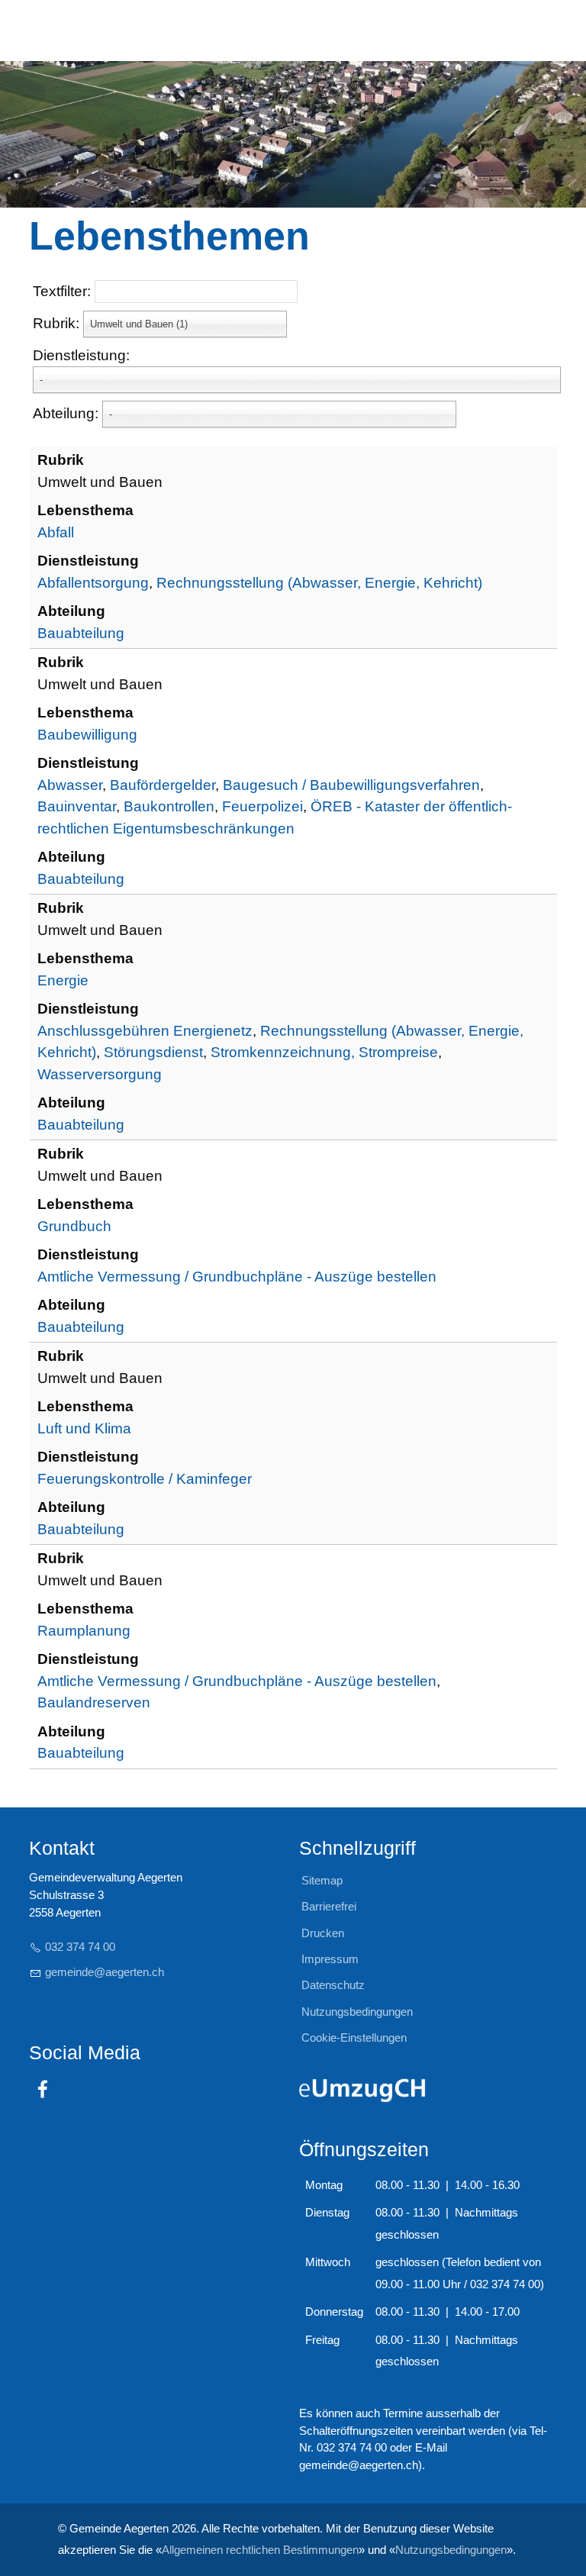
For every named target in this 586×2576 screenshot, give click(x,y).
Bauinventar (77, 806)
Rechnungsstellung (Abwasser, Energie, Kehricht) (319, 583)
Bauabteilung (81, 633)
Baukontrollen (169, 806)
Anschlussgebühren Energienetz (145, 1031)
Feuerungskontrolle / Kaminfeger (145, 1479)
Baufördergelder (163, 785)
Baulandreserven (94, 1702)
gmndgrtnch (105, 1972)
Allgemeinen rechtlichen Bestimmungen (260, 2550)
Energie (63, 980)
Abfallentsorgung (93, 583)
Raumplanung (84, 1631)
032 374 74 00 (80, 1947)
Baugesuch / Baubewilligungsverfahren (351, 785)
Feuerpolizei (262, 806)
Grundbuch (74, 1226)
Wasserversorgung (100, 1074)
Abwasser (70, 785)
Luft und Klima (84, 1428)
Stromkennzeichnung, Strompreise (324, 1052)
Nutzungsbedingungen (451, 2550)
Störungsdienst (153, 1052)
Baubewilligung (87, 735)
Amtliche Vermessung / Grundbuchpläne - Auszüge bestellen (237, 1277)
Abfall (56, 532)
